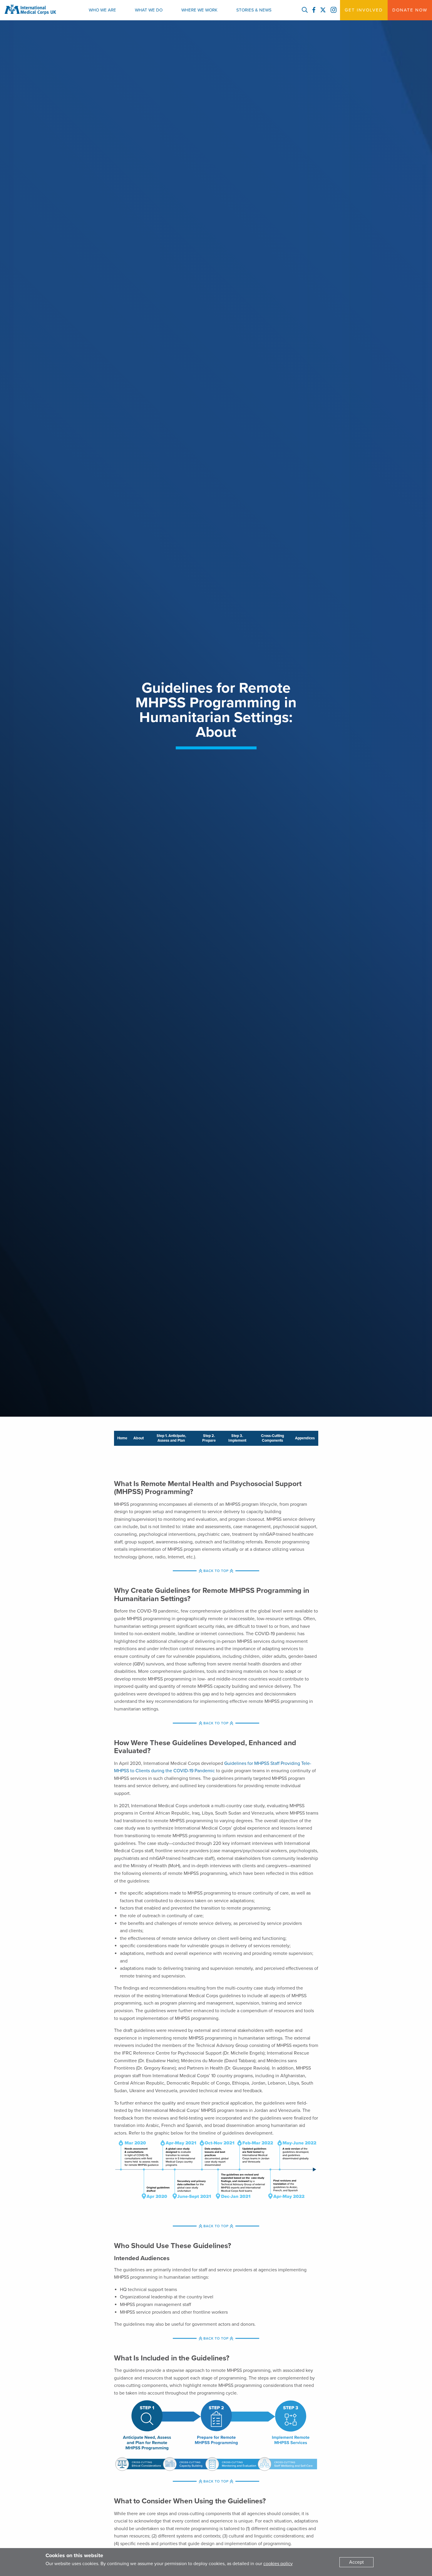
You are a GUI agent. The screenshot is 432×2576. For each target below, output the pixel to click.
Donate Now (410, 10)
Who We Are (102, 10)
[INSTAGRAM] (334, 10)
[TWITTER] (323, 10)
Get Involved (364, 10)
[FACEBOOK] (314, 10)
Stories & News (254, 10)
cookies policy (278, 2564)
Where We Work (199, 10)
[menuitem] (102, 10)
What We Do (149, 10)
